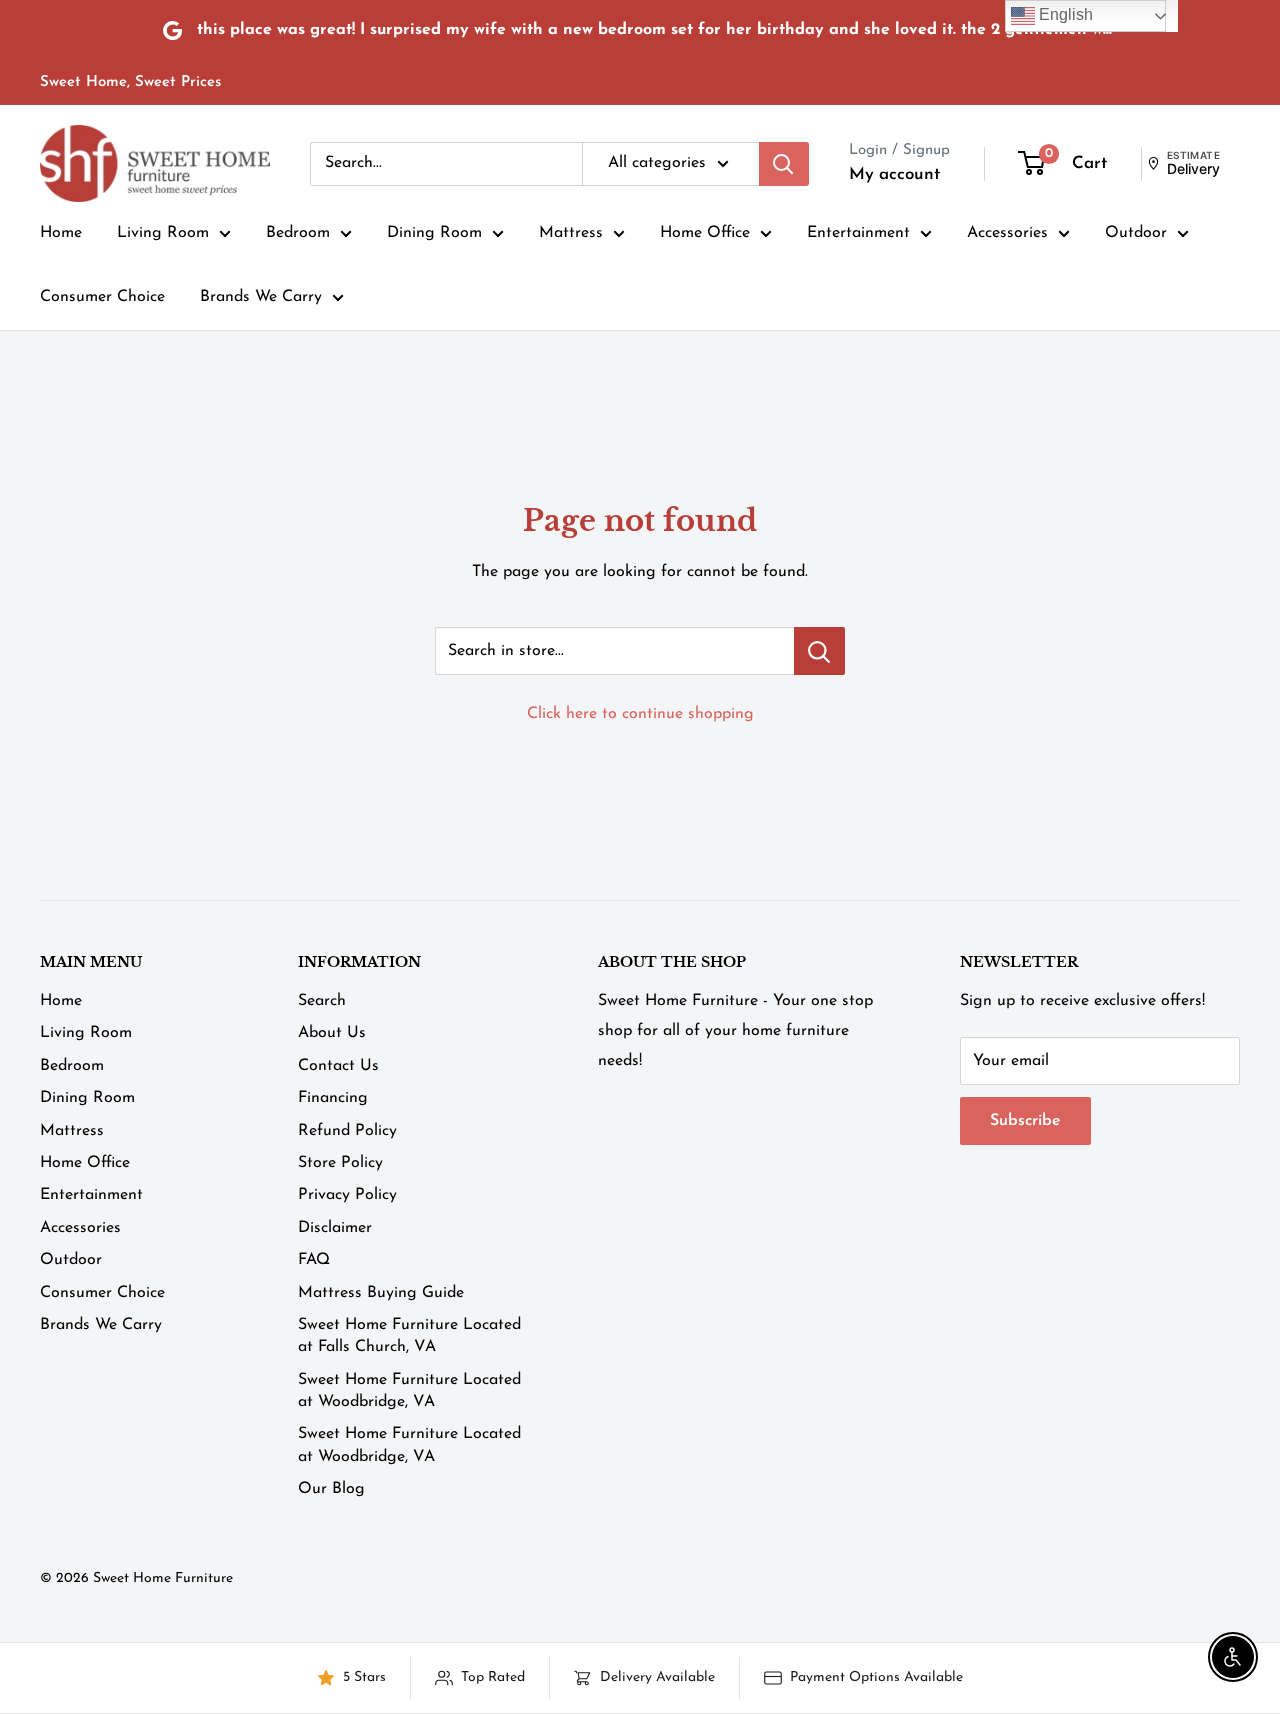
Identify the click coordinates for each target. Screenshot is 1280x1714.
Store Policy (340, 1163)
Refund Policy (347, 1131)
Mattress (571, 233)
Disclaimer (335, 1228)
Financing (333, 1098)
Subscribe (1025, 1121)
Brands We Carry (261, 297)
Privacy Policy (347, 1195)
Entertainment (858, 233)
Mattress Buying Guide (381, 1293)
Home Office (705, 233)
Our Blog (331, 1489)
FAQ (314, 1260)
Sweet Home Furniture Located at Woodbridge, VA (409, 1391)
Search (322, 1001)
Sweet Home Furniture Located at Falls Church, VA (409, 1336)
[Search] (784, 164)
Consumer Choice (102, 297)
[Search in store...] (819, 651)
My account (894, 174)
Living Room (163, 233)
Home (61, 233)
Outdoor (1136, 233)
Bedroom (298, 233)
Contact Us (338, 1066)
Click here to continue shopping (640, 714)
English (1064, 14)
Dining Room (434, 233)
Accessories (1007, 233)
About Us (332, 1033)
